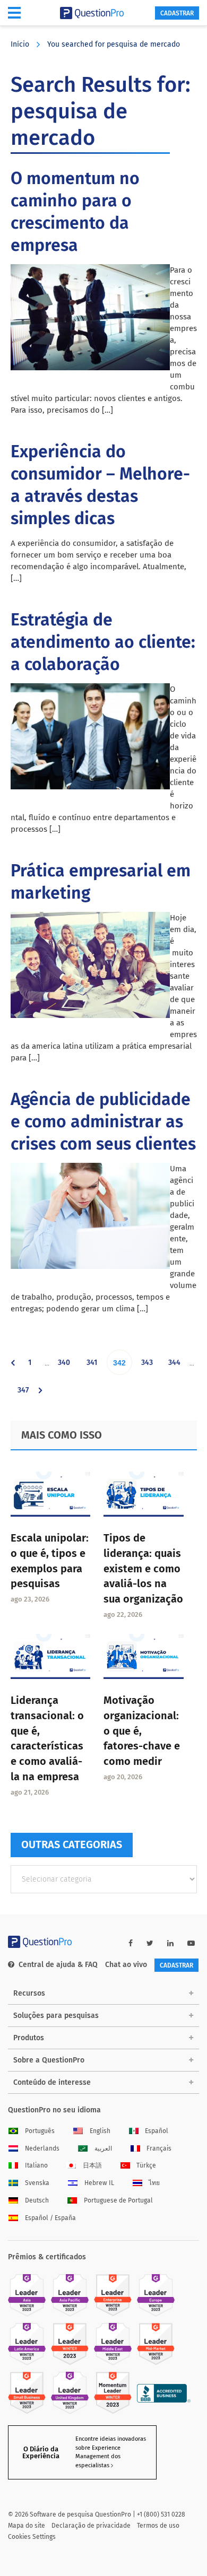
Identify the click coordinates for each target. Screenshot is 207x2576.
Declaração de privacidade (91, 2526)
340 (66, 1366)
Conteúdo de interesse (52, 2082)
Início (20, 44)
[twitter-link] (150, 1943)
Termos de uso (158, 2526)
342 (122, 1367)
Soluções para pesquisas (56, 2016)
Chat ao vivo (126, 1965)
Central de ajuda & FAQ (58, 1965)
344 (176, 1366)
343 (149, 1366)
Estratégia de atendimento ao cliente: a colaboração (103, 642)
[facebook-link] (131, 1943)
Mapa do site (27, 2526)
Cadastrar (177, 13)
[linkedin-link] (170, 1943)
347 (25, 1394)
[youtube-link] (191, 1943)
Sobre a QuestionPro (49, 2060)
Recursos (29, 1993)
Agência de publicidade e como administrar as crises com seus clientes (103, 1121)
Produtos (29, 2038)
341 (94, 1366)
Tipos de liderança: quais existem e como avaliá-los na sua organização (143, 1568)
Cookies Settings (32, 2537)
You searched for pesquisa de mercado (114, 44)
